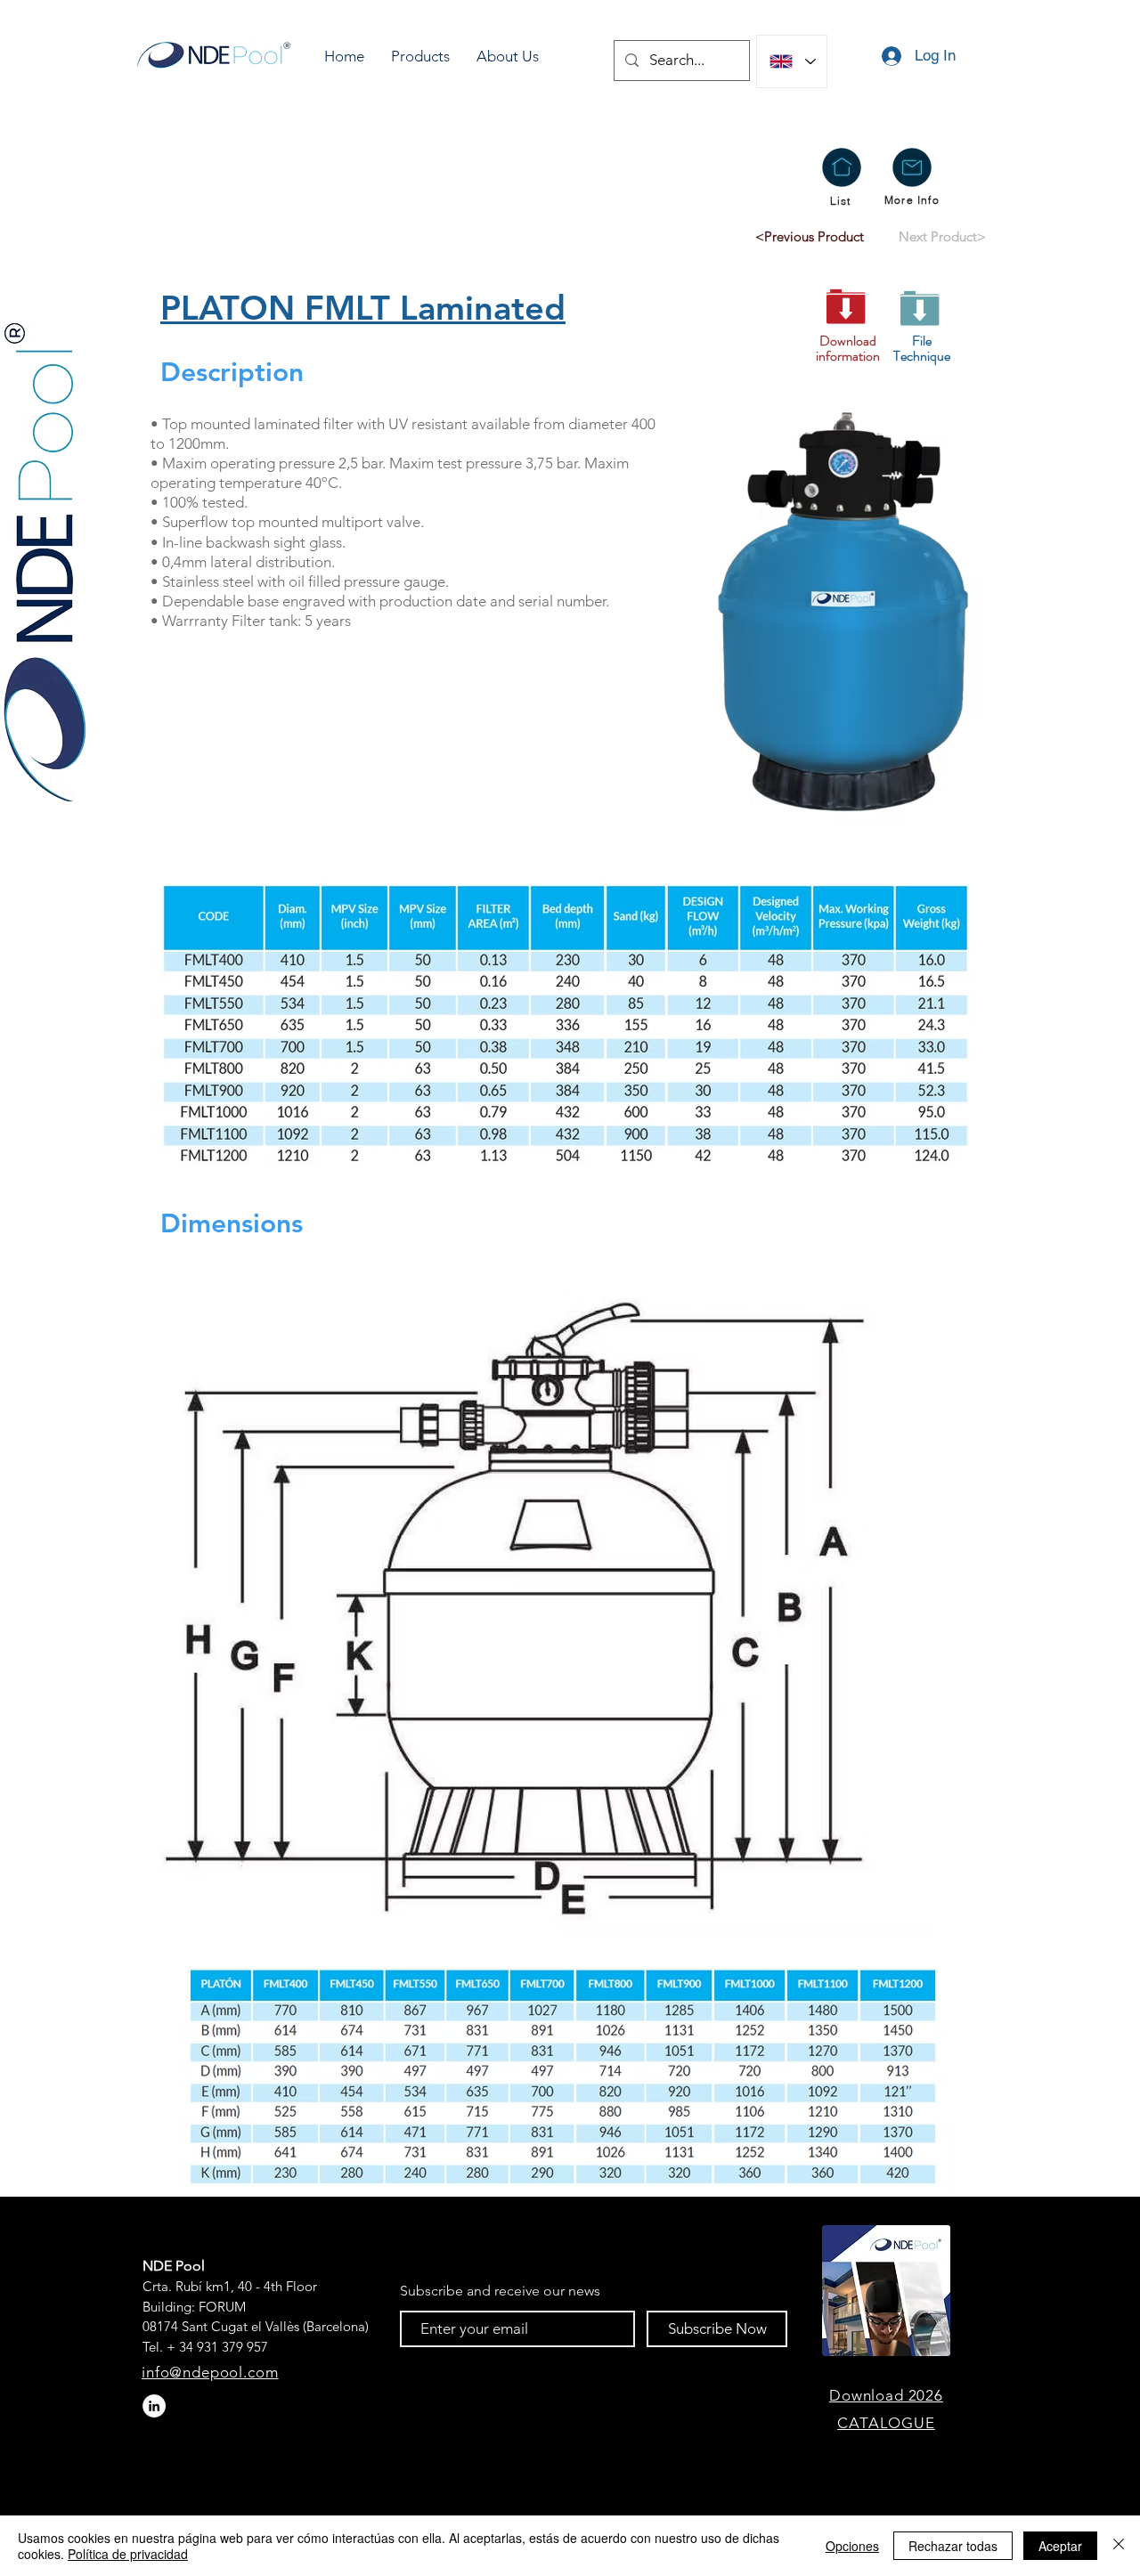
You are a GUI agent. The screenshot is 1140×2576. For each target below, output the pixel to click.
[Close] (1119, 2546)
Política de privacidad (128, 2554)
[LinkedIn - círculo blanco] (154, 2406)
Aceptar (1060, 2546)
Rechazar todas (953, 2546)
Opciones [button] (852, 2546)
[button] (420, 57)
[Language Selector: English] (792, 61)
